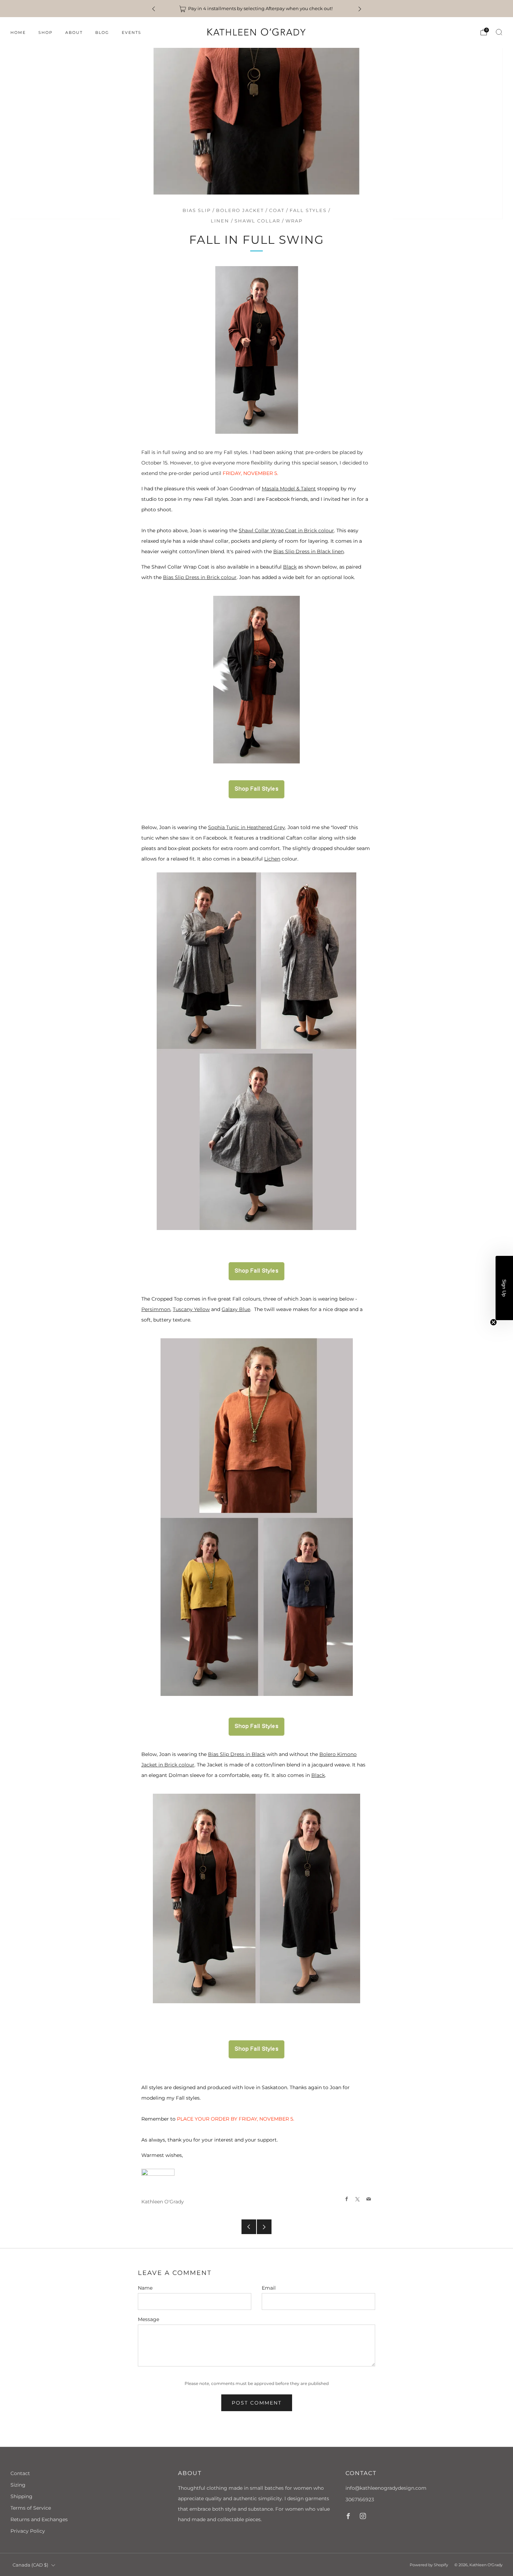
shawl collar (257, 221)
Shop (46, 32)
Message (148, 2319)
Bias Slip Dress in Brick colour (200, 577)
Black (290, 567)
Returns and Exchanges (39, 2519)
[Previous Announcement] (154, 9)
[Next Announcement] (360, 9)
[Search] (499, 32)
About (74, 32)
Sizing (18, 2485)
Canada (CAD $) (30, 2565)
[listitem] (257, 9)
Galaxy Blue (236, 1309)
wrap (294, 221)
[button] (504, 1288)
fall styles (308, 210)
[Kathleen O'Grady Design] (256, 789)
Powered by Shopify (429, 2565)
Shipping (21, 2496)
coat (277, 210)
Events (132, 32)
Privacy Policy (28, 2531)
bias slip (197, 210)
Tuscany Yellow (191, 1309)
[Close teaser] (493, 1322)
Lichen (272, 859)
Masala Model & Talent (289, 489)
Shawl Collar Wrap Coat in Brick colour (286, 530)
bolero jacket (240, 210)
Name (145, 2288)
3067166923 (360, 2500)
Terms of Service (31, 2508)
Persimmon (156, 1309)
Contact (20, 2473)
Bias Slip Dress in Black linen (308, 551)
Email (269, 2288)
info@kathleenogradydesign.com (386, 2488)
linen (220, 221)
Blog (102, 32)
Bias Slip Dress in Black (237, 1754)
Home (18, 32)
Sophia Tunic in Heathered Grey (247, 827)
